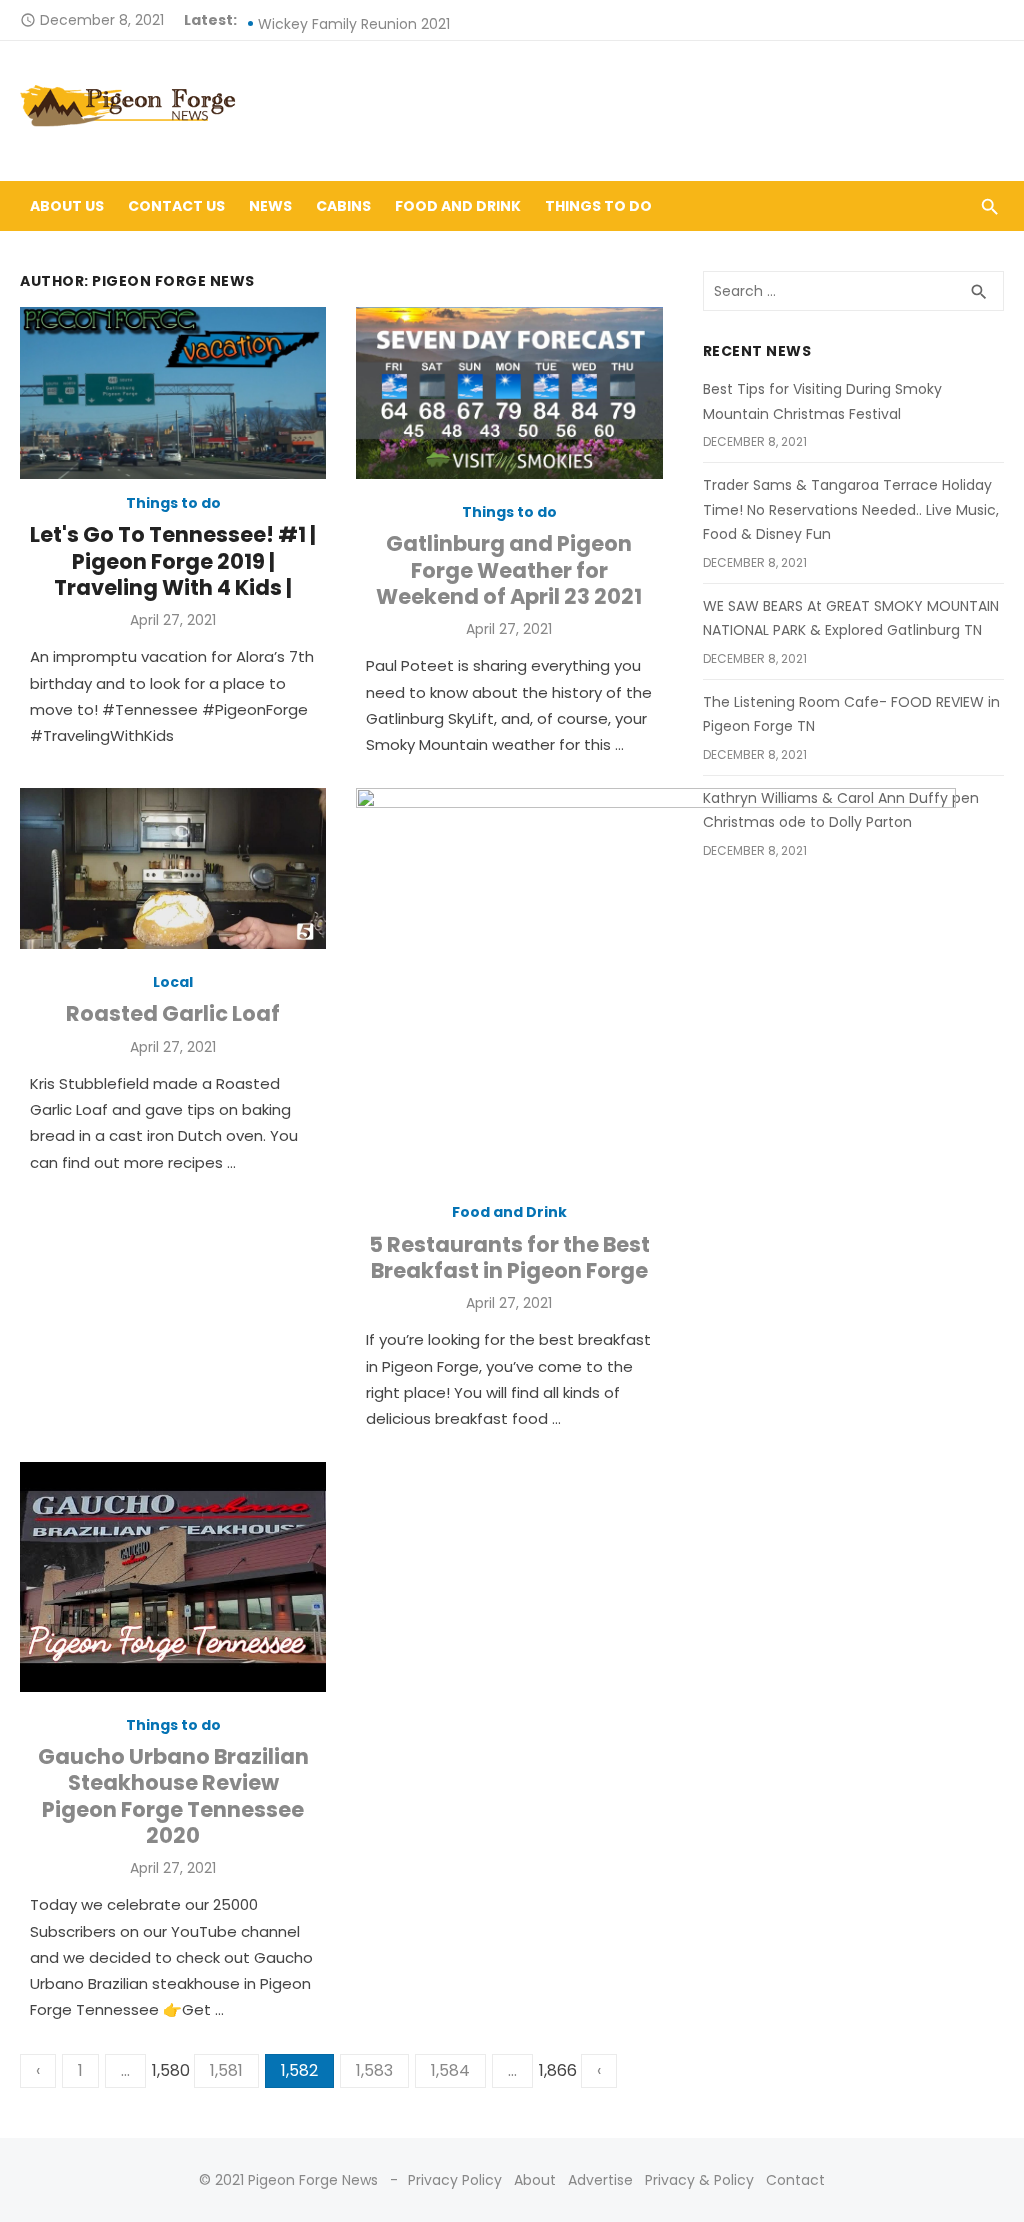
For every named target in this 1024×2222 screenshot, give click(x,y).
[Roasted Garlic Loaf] (173, 868)
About (535, 2180)
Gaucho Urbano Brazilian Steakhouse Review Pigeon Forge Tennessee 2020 (173, 1796)
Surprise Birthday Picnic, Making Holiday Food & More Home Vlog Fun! (496, 20)
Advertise (600, 2180)
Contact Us (176, 206)
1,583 (374, 2070)
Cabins (343, 206)
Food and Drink (458, 206)
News (270, 206)
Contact (795, 2180)
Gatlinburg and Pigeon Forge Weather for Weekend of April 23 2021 (509, 570)
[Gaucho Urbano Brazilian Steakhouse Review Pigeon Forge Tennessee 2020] (173, 1577)
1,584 (450, 2070)
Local (173, 982)
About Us (67, 206)
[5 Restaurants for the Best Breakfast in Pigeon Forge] (656, 988)
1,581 (226, 2070)
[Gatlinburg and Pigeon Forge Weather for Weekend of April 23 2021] (509, 393)
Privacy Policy (455, 2180)
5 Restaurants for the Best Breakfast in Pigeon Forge (509, 1258)
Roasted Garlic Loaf (173, 1014)
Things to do (598, 206)
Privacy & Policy (699, 2180)
